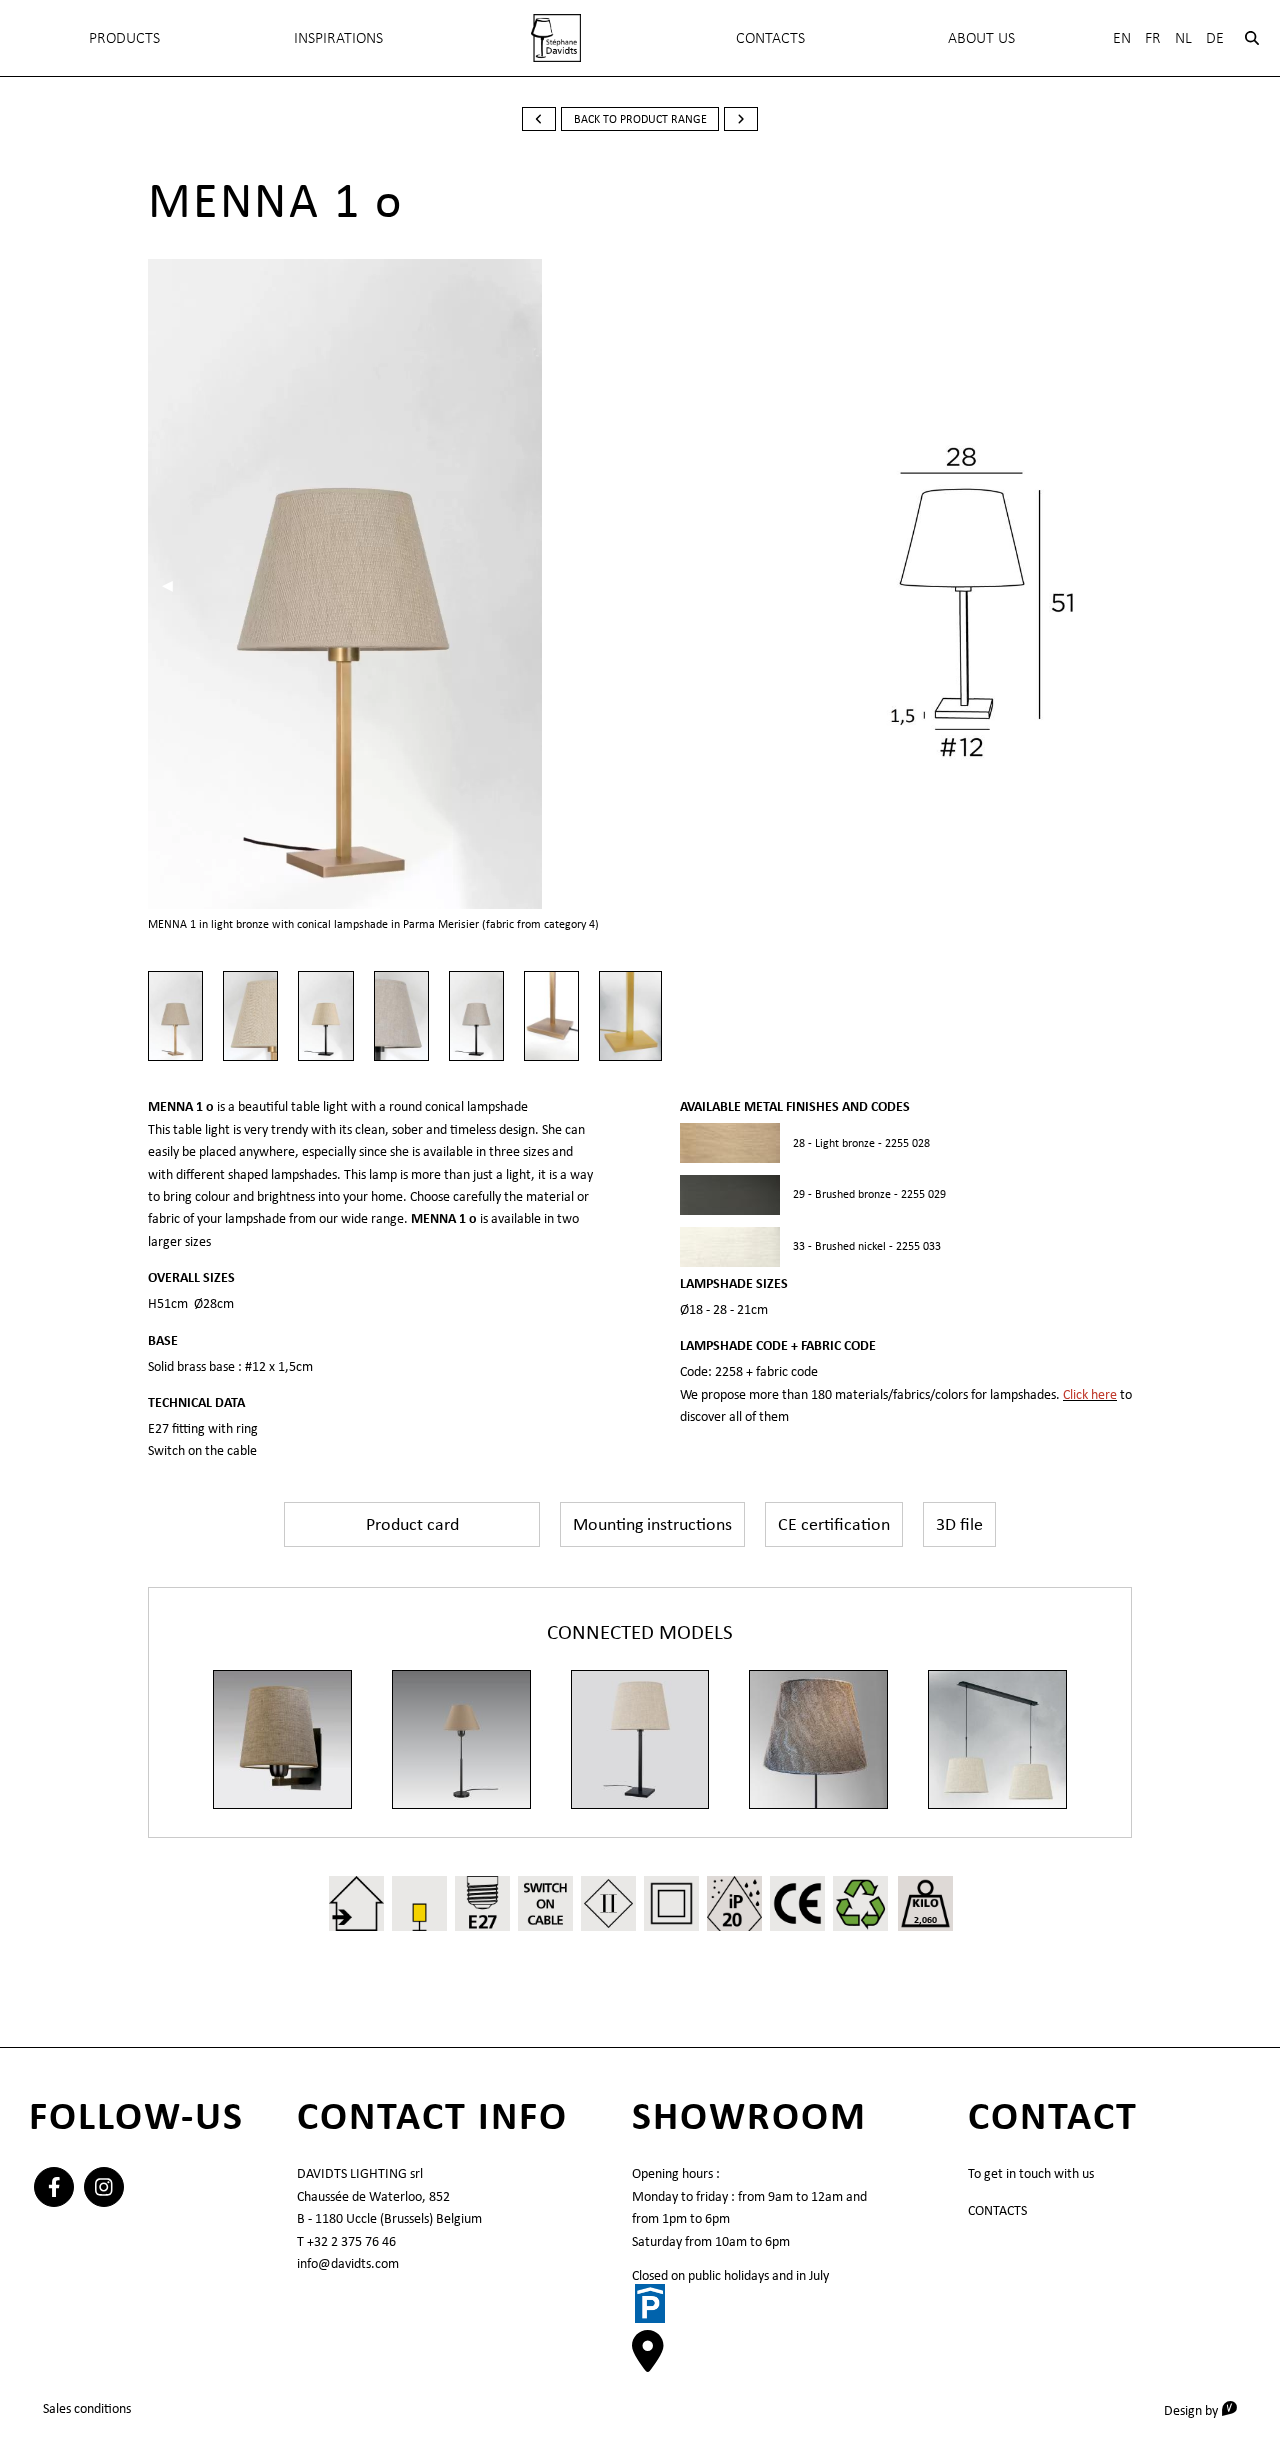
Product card (412, 1524)
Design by (1207, 2409)
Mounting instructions (652, 1524)
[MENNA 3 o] (640, 1739)
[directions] (648, 2361)
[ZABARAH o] (818, 1739)
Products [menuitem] (124, 37)
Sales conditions (87, 2408)
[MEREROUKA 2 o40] (997, 1739)
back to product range (640, 119)
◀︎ (174, 585)
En (1122, 37)
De (1215, 37)
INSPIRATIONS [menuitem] (338, 37)
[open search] (1252, 38)
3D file (959, 1524)
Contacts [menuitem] (770, 37)
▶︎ (587, 585)
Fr (1153, 37)
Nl (1183, 37)
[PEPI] (461, 1739)
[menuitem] (556, 38)
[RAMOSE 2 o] (282, 1739)
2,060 (925, 1919)
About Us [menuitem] (981, 37)
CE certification (834, 1524)
